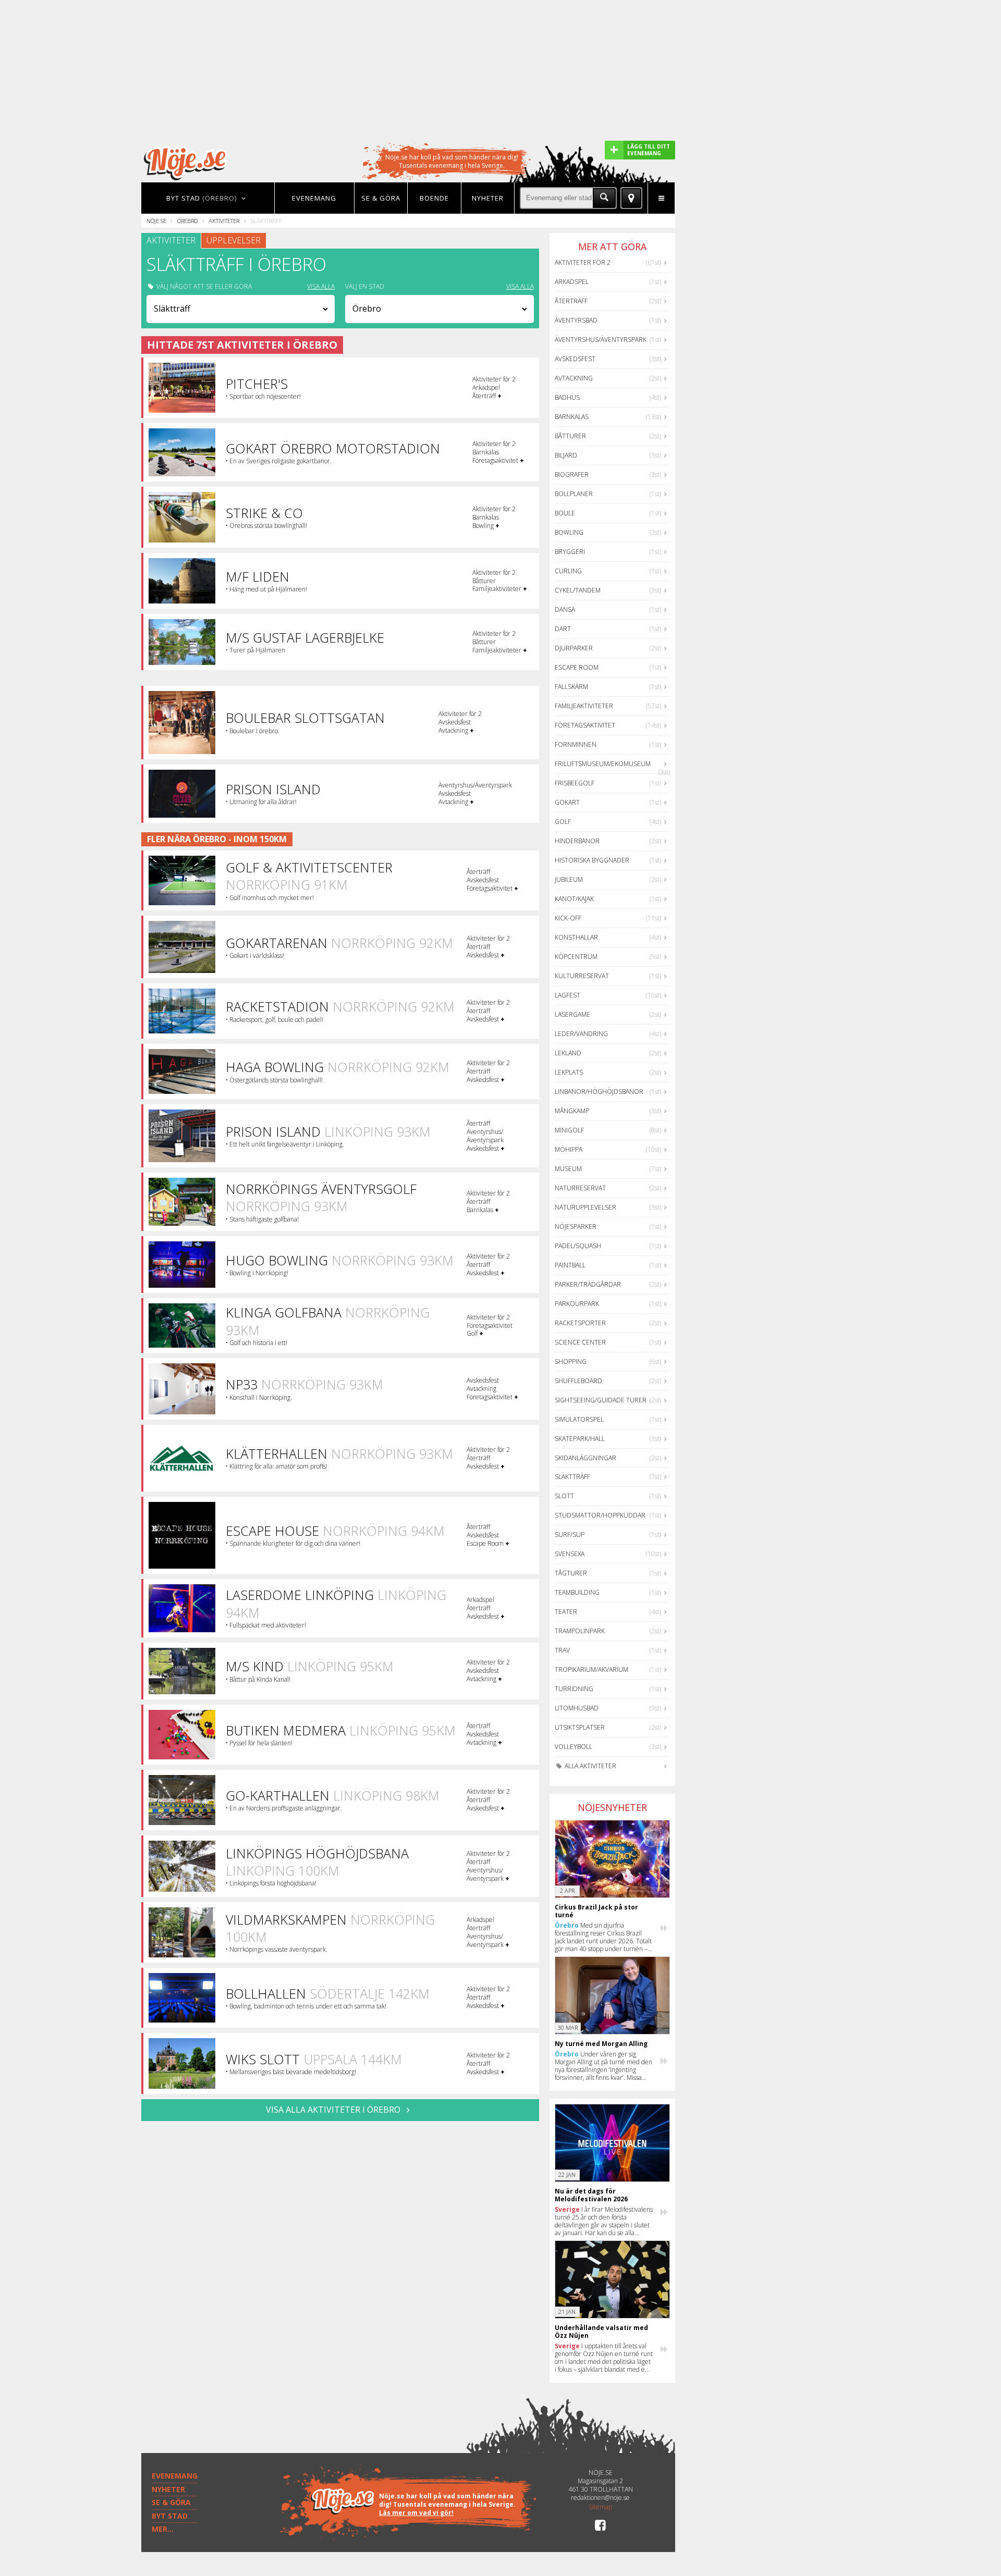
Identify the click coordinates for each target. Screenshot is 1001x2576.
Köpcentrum (576, 957)
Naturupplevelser (585, 1207)
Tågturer (571, 1573)
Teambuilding (577, 1592)
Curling (568, 571)
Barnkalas (572, 417)
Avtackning (574, 378)
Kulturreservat (582, 976)
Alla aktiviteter (590, 1766)
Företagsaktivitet (585, 725)
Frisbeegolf (575, 783)
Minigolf (569, 1130)
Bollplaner (574, 494)
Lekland (568, 1053)
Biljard (566, 455)
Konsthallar (576, 937)
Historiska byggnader (592, 860)
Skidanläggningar (585, 1458)
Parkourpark (577, 1304)
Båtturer (570, 436)
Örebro (187, 221)
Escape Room (577, 667)
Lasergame (572, 1014)
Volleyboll (573, 1747)
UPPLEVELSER (234, 240)
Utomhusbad (577, 1708)
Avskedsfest (575, 359)
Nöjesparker (576, 1227)
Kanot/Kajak (574, 899)
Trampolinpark (580, 1631)
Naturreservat (580, 1188)
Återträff (571, 301)
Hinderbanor (577, 841)
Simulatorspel (579, 1419)
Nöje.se (156, 221)
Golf (563, 822)
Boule (565, 513)
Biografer (572, 474)
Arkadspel (572, 282)
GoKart (567, 802)
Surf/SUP (570, 1534)
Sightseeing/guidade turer (601, 1400)
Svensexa (570, 1554)
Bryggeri (570, 552)
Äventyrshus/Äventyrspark (601, 340)
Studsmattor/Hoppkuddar (600, 1515)
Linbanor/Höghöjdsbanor (599, 1092)
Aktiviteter (224, 221)
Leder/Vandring (581, 1034)
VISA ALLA (321, 287)
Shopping (571, 1361)
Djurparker (574, 648)
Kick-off (568, 918)
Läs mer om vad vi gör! (416, 2513)
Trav (562, 1650)
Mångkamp (572, 1111)
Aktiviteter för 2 (583, 262)
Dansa (565, 609)
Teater (566, 1612)
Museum (568, 1169)
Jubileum (569, 879)
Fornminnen (576, 744)
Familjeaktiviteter (584, 706)
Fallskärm (571, 687)
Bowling (569, 532)
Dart (563, 629)
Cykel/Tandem (578, 590)
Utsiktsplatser (580, 1727)
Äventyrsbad (576, 320)
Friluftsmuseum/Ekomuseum (603, 764)
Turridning (574, 1689)
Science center (580, 1342)
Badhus (567, 397)
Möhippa (569, 1149)
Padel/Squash (578, 1246)
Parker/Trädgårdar (588, 1284)
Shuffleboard (578, 1381)
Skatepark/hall (580, 1439)
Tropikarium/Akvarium (591, 1669)
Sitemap (600, 2507)
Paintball (570, 1265)
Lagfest (567, 995)
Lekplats (569, 1072)
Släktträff (572, 1477)
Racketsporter (580, 1323)
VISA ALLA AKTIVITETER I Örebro (334, 2110)
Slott (564, 1496)
